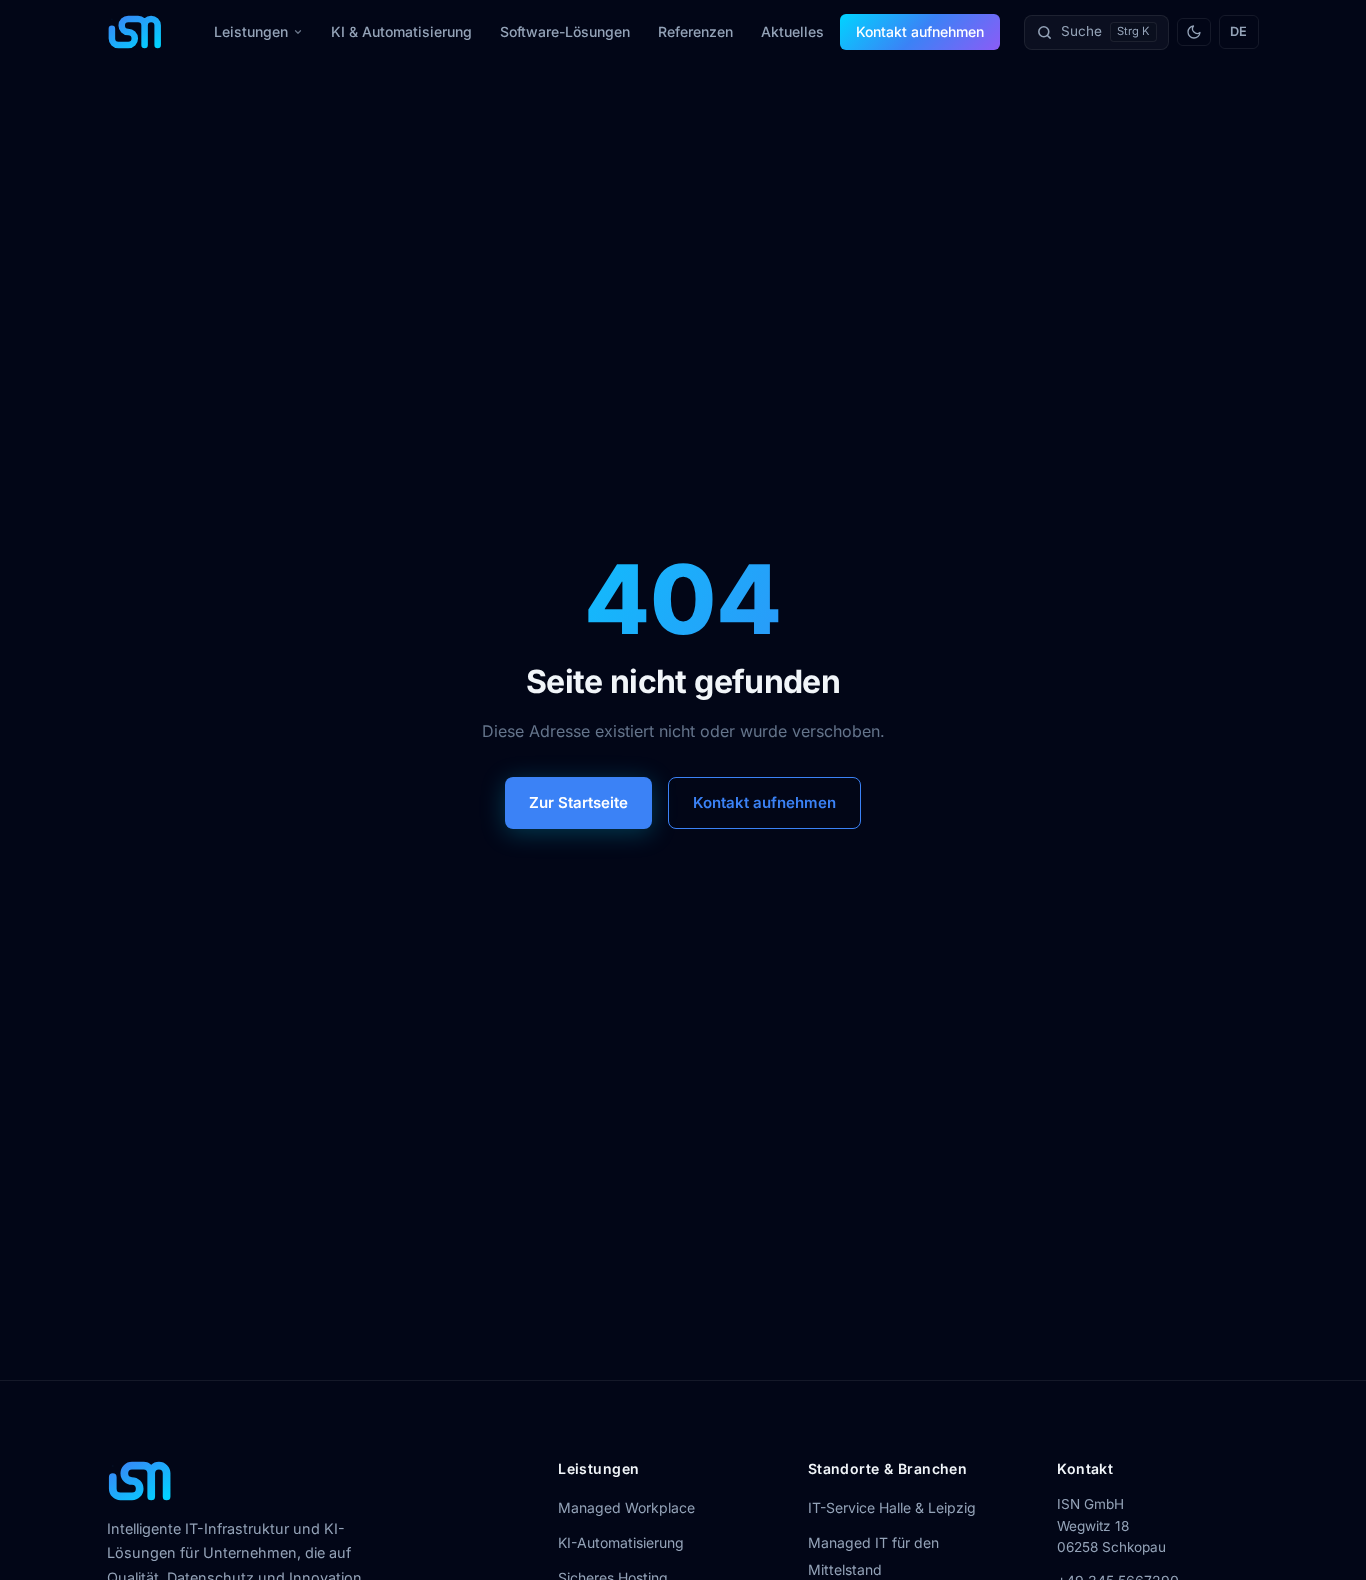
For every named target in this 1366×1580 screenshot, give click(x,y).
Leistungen (251, 31)
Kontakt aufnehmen (920, 31)
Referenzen (695, 31)
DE (1239, 31)
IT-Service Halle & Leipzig (892, 1507)
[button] (1096, 32)
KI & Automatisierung (401, 31)
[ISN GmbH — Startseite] (135, 32)
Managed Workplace (626, 1507)
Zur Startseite (578, 802)
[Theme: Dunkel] (1194, 32)
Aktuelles (792, 31)
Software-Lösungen (565, 31)
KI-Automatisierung (621, 1542)
